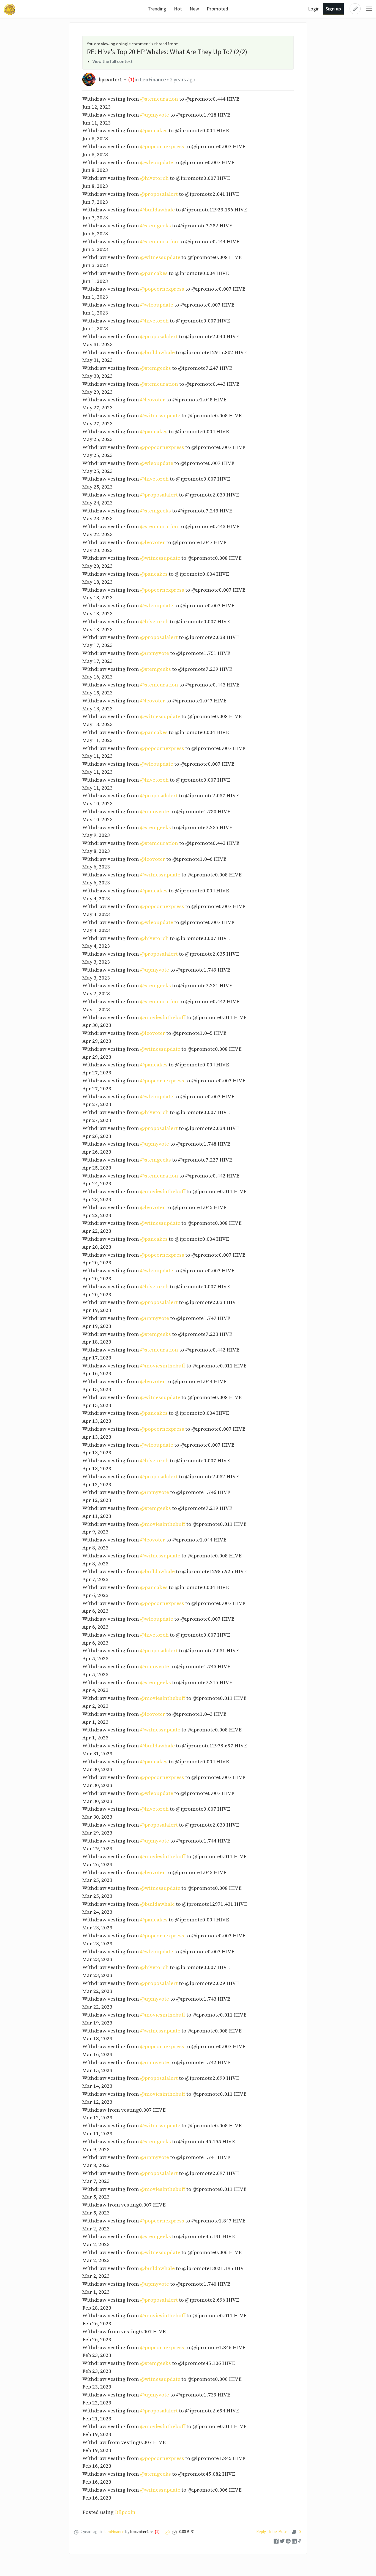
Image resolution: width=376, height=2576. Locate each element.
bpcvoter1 (111, 79)
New (194, 9)
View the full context (113, 61)
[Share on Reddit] (288, 2541)
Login (314, 9)
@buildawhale (157, 210)
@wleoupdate (157, 162)
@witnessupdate (160, 257)
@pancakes (154, 131)
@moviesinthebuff (163, 1017)
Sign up (333, 9)
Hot (178, 9)
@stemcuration (159, 99)
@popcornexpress (162, 147)
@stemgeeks (156, 226)
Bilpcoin (125, 2512)
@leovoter (153, 400)
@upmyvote (155, 115)
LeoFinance (153, 79)
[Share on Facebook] (276, 2541)
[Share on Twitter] (282, 2541)
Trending (157, 9)
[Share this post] (300, 2541)
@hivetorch (154, 178)
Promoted (217, 9)
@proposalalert (159, 194)
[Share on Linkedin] (294, 2541)
